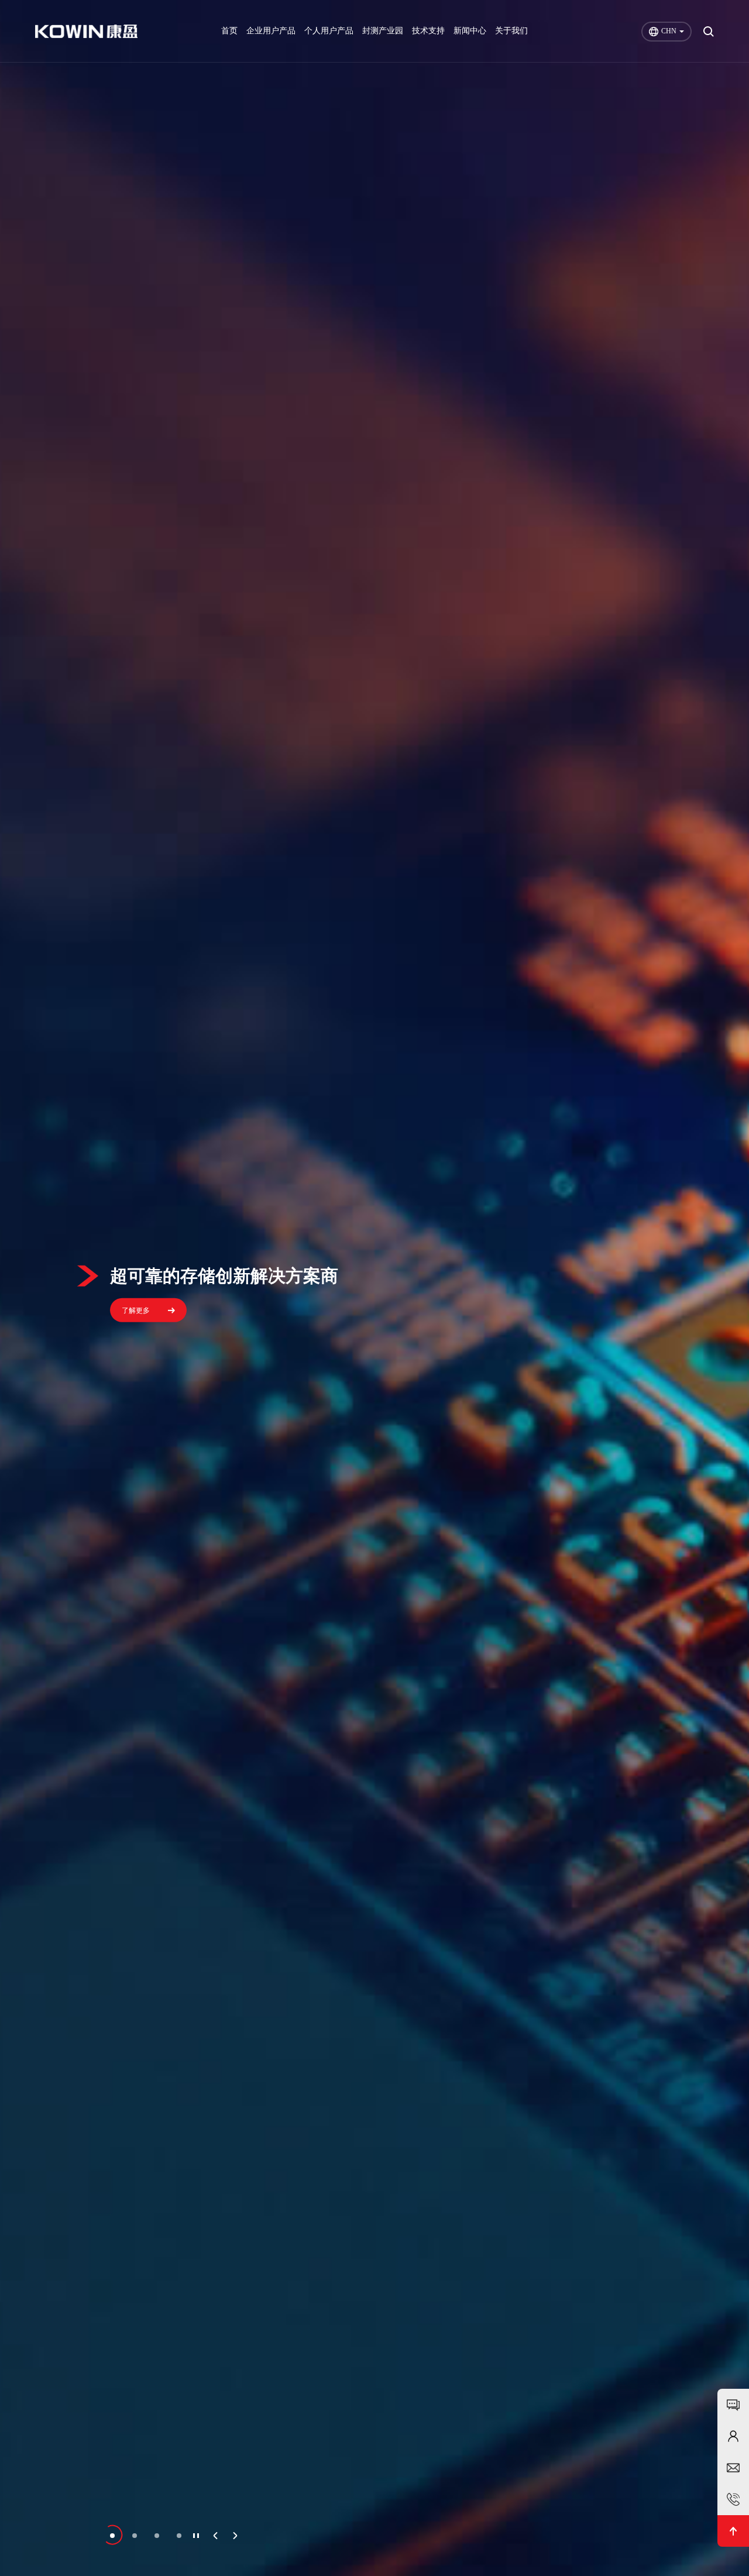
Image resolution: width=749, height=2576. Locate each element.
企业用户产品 (271, 31)
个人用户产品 (329, 31)
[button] (112, 2536)
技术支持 (428, 31)
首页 (229, 31)
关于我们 (511, 31)
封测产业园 (383, 31)
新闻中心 (470, 31)
